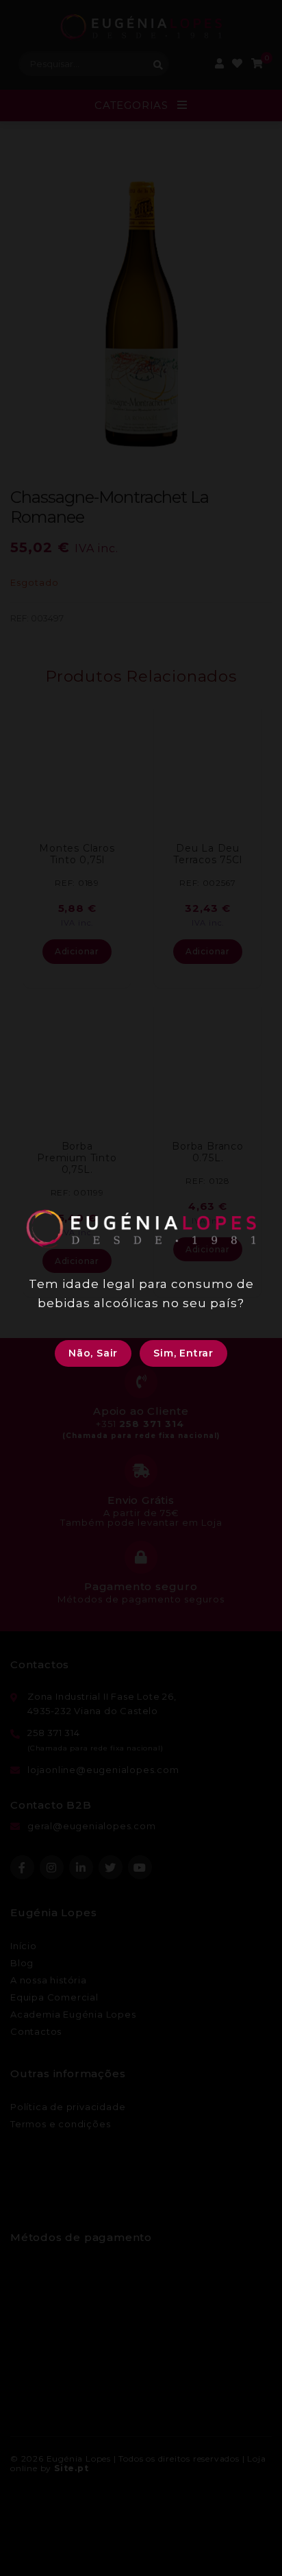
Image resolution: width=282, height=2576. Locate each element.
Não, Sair (93, 1353)
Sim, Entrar (183, 1353)
